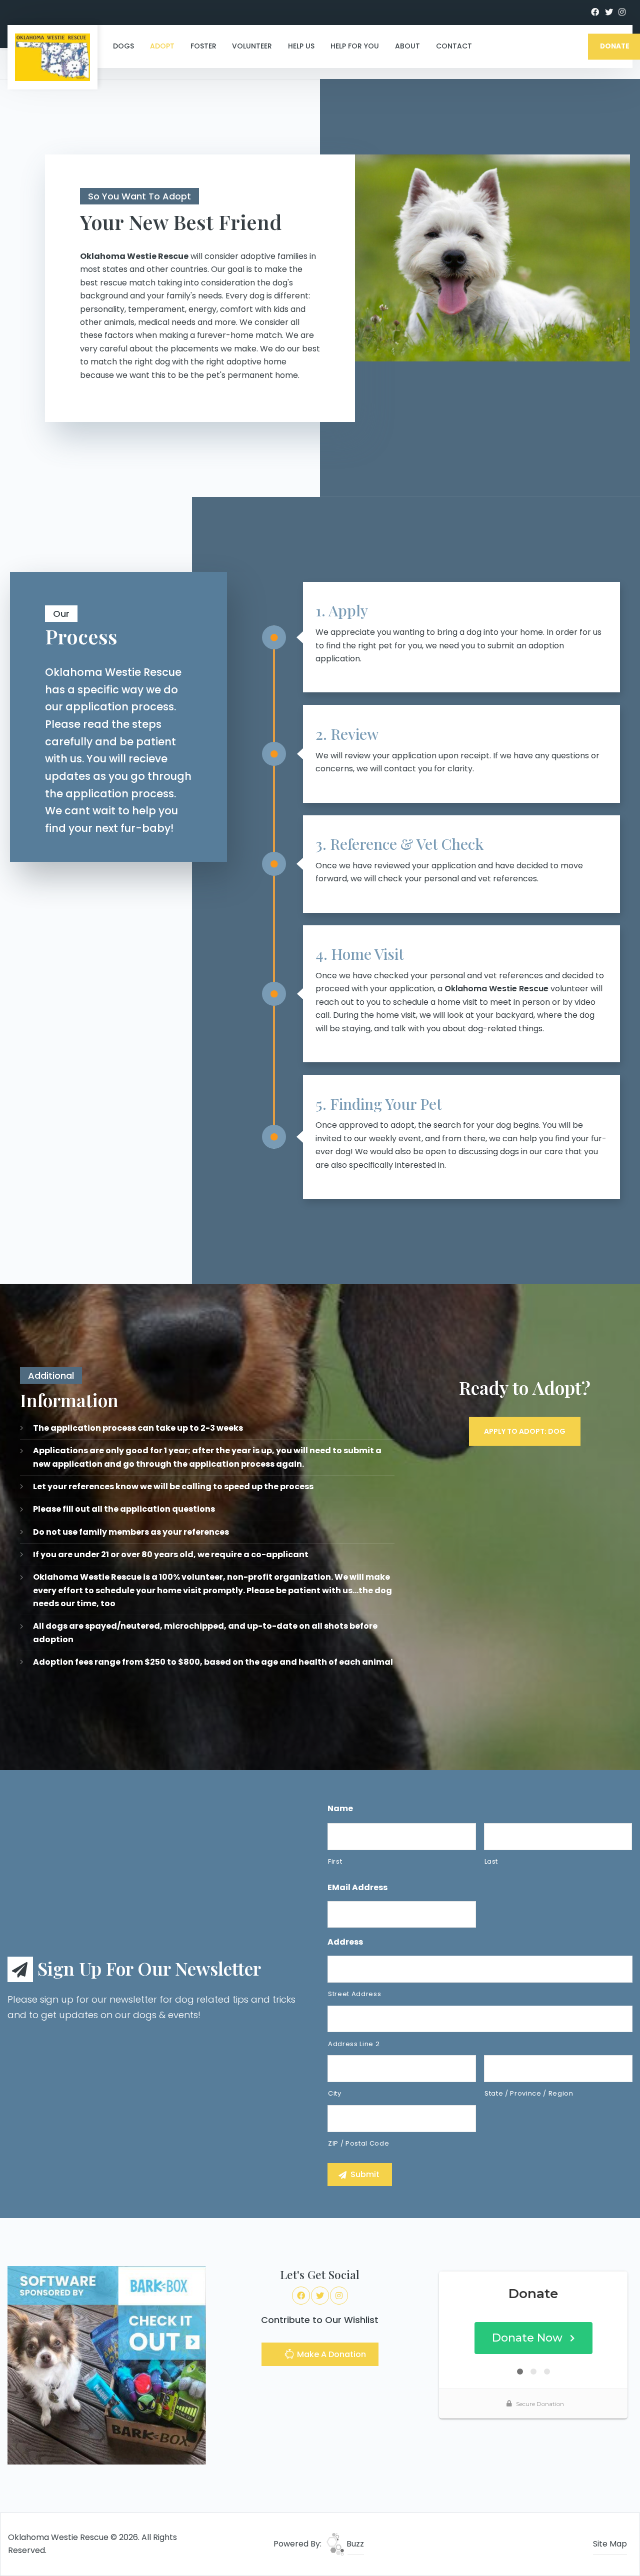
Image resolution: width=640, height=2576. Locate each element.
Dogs (123, 46)
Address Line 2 (354, 2044)
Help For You (355, 46)
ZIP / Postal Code (358, 2143)
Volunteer (252, 46)
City (335, 2093)
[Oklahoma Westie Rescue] (52, 57)
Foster (203, 46)
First (335, 1861)
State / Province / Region (529, 2093)
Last (491, 1861)
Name (340, 1809)
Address (345, 1942)
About (407, 46)
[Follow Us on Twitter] (609, 12)
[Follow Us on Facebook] (595, 12)
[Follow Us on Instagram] (622, 12)
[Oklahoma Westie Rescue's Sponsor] (107, 2365)
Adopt (162, 46)
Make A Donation (330, 2354)
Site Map (610, 2544)
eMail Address (357, 1888)
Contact (454, 46)
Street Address (354, 1994)
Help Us (301, 46)
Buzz (354, 2544)
